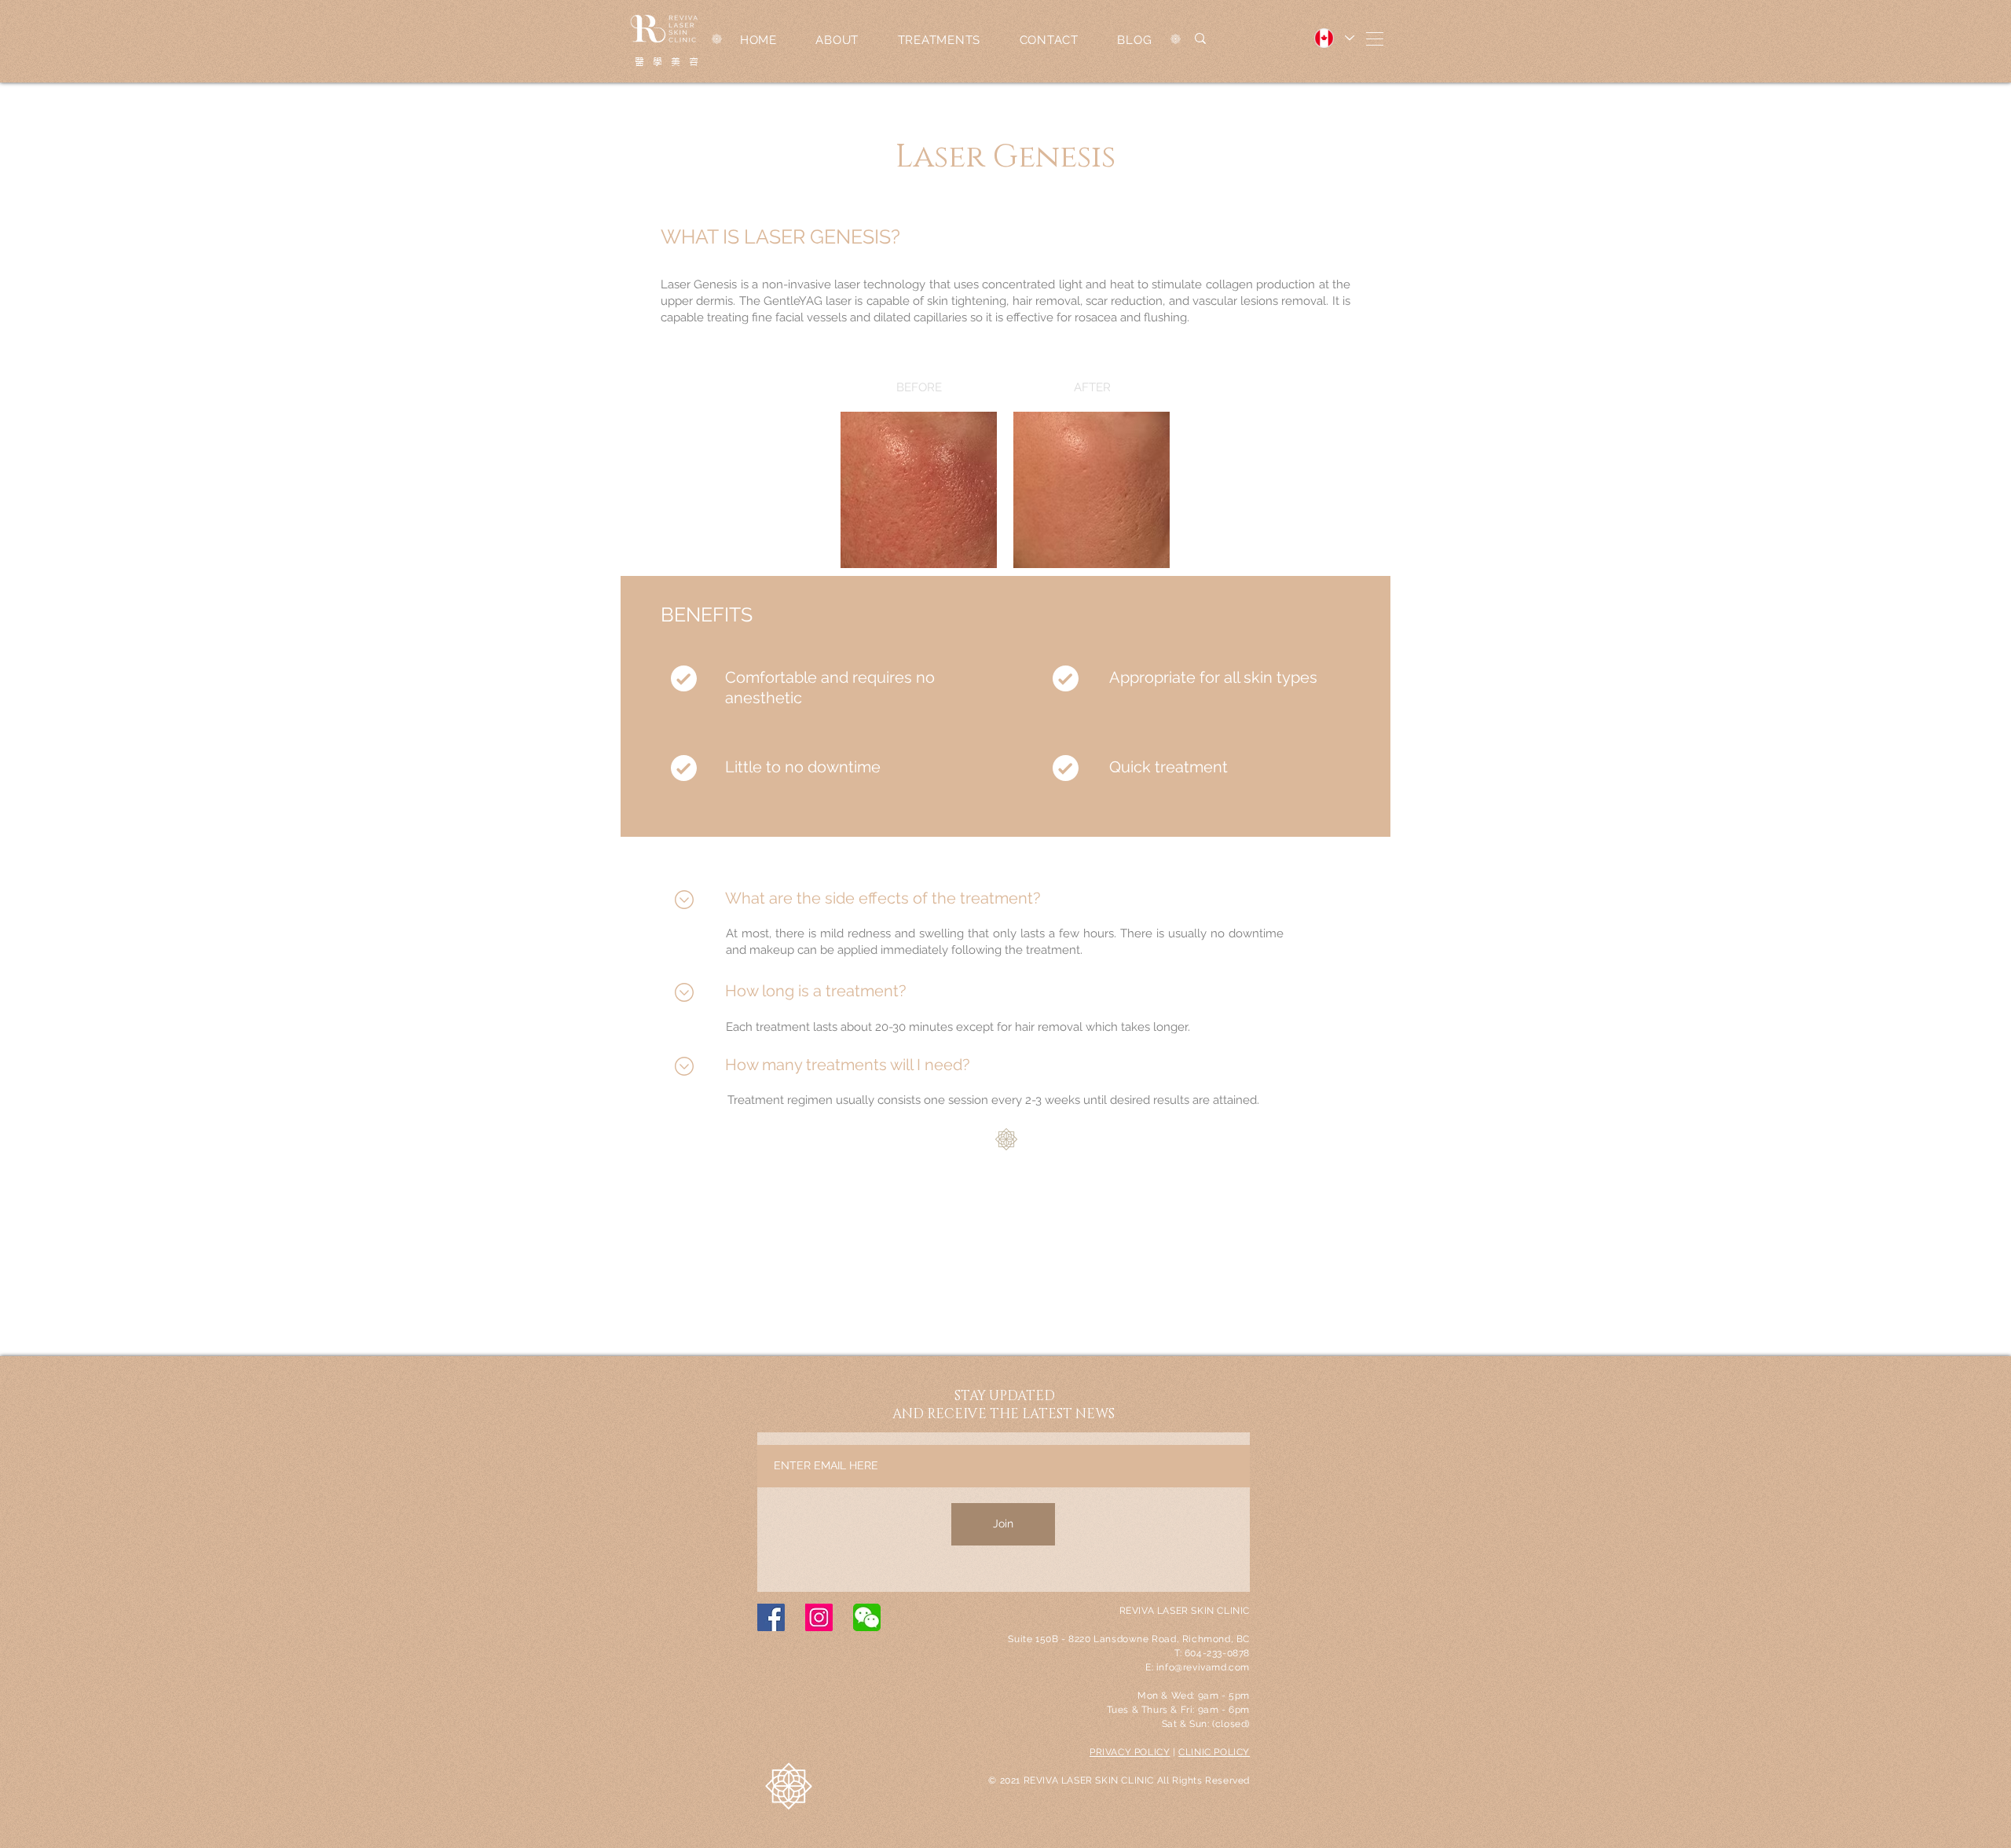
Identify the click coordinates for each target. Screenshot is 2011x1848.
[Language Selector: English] (1333, 38)
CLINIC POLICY (1214, 1752)
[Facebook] (771, 1617)
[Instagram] (819, 1617)
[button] (1375, 39)
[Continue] (684, 899)
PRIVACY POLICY (1130, 1752)
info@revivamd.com (1203, 1667)
